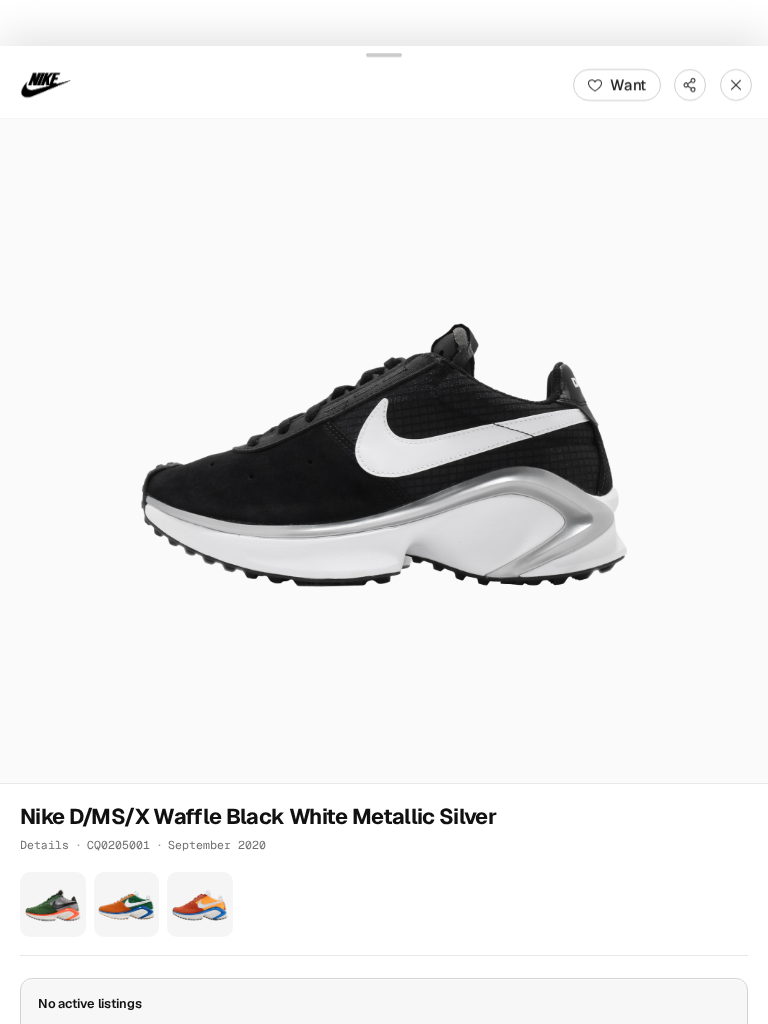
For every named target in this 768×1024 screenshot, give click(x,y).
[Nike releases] (46, 84)
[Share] (690, 84)
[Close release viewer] (736, 84)
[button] (384, 450)
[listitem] (53, 904)
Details (44, 843)
